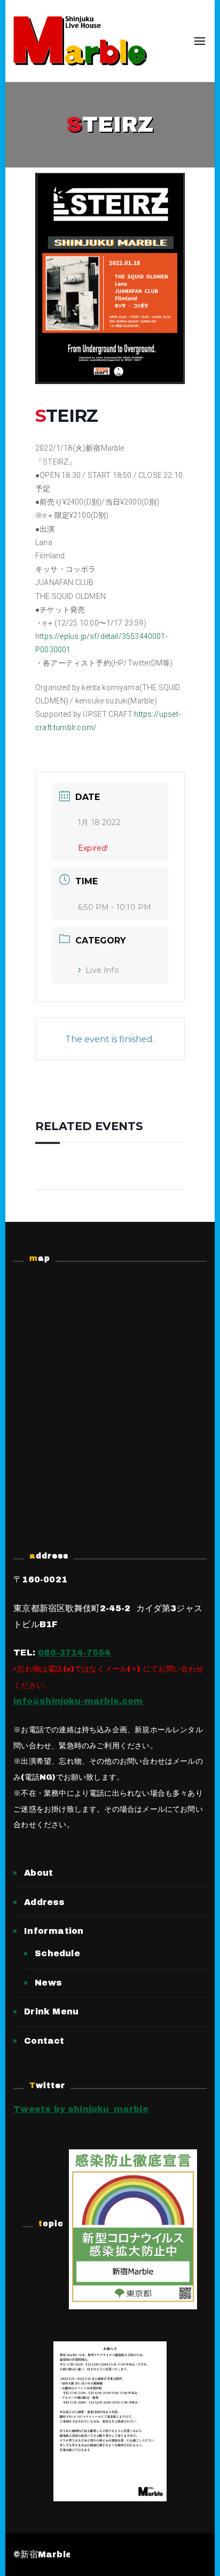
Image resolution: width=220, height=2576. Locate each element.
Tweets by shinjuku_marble (81, 2109)
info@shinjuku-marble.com (78, 1701)
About (38, 1873)
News (48, 1983)
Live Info (102, 970)
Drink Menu (51, 2011)
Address (44, 1902)
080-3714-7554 (74, 1653)
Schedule (57, 1953)
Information (54, 1931)
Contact (44, 2041)
